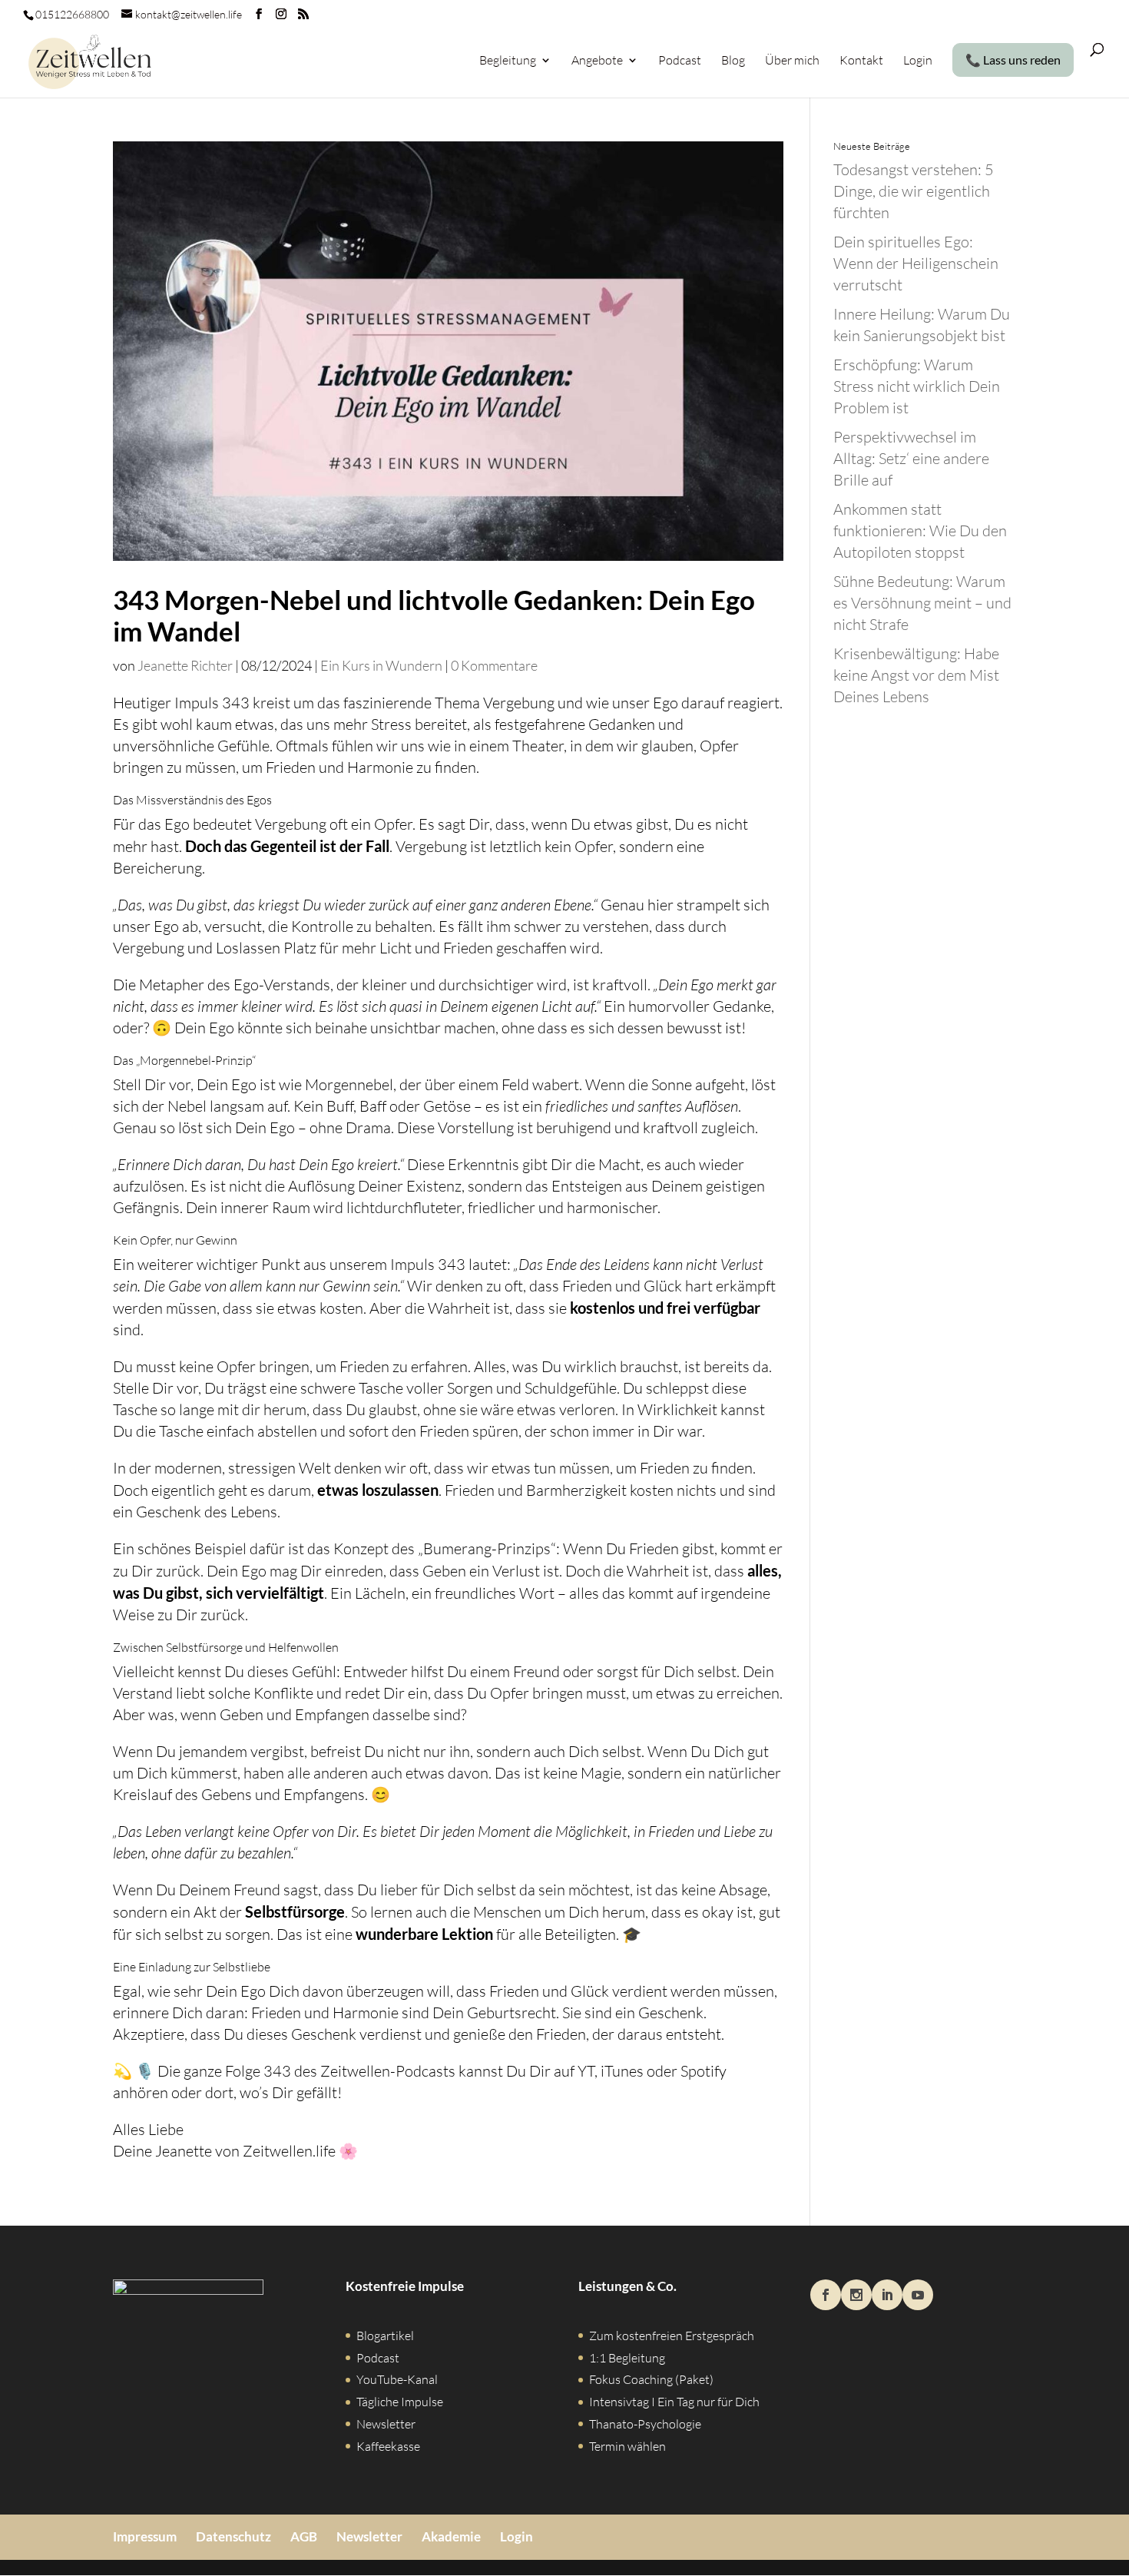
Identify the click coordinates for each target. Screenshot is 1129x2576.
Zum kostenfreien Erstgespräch (672, 2336)
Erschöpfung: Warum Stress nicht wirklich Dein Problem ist (917, 386)
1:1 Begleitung (627, 2358)
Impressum (145, 2536)
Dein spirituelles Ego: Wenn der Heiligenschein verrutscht (916, 263)
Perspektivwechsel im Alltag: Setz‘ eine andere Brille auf (911, 458)
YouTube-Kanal (397, 2379)
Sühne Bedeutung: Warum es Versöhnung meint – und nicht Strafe (922, 603)
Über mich (792, 61)
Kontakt (861, 61)
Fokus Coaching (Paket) (651, 2379)
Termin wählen (627, 2446)
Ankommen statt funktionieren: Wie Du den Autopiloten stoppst (920, 530)
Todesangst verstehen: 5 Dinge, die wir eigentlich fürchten (914, 191)
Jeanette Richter (185, 665)
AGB (304, 2536)
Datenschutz (233, 2536)
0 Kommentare (494, 665)
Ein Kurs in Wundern (381, 665)
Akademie (451, 2536)
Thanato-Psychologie (645, 2424)
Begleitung (508, 61)
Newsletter (386, 2424)
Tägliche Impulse (400, 2402)
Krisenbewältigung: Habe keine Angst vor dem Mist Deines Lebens (916, 675)
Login (918, 61)
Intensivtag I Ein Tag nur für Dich (674, 2402)
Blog (733, 61)
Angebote (597, 61)
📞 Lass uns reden (1013, 60)
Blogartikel (385, 2336)
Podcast (680, 61)
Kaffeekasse (388, 2446)
